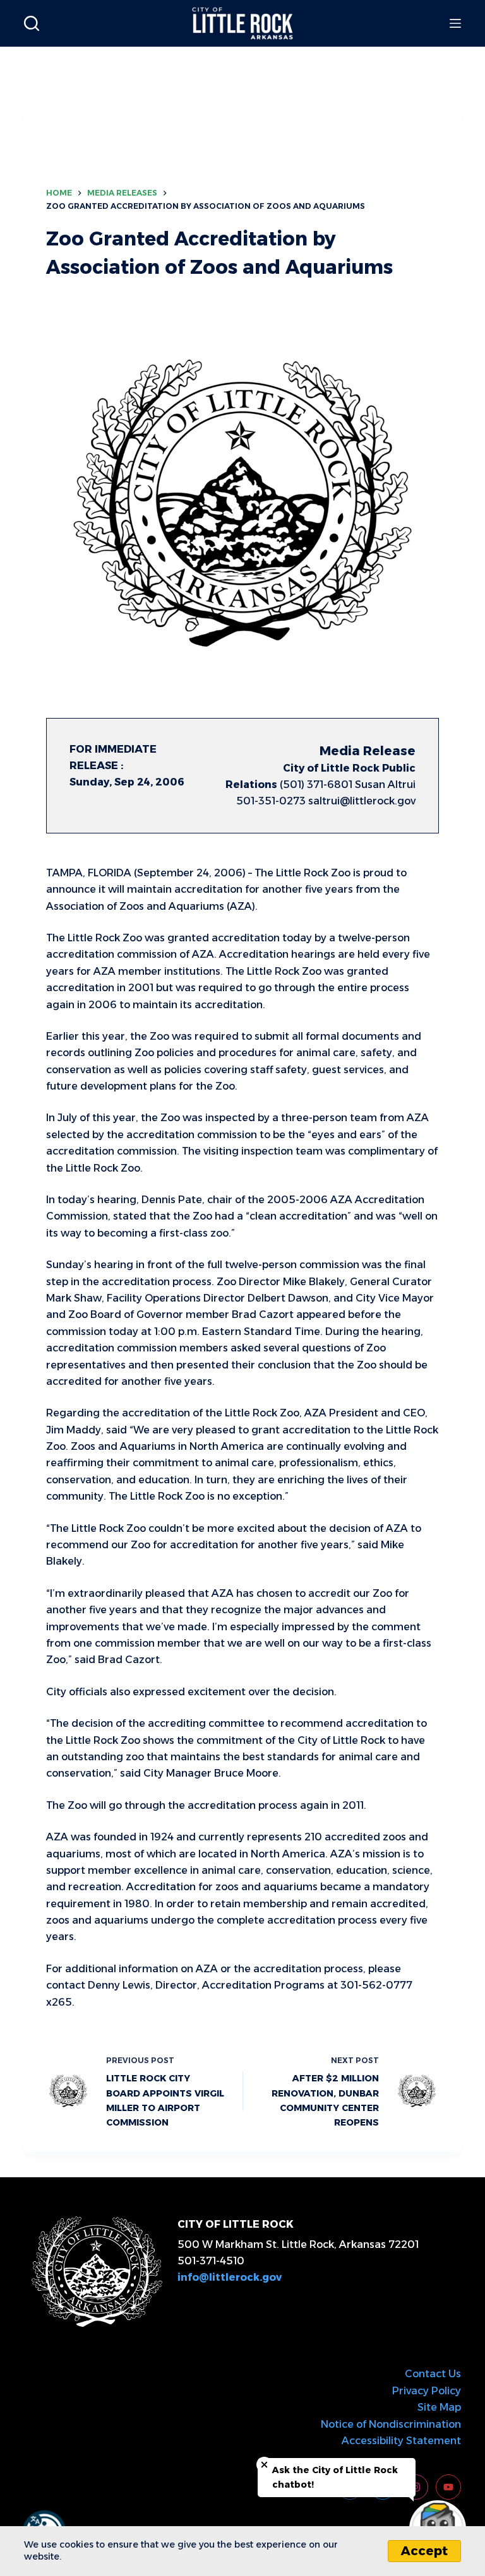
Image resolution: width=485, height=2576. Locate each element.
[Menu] (455, 23)
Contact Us (433, 2374)
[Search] (32, 23)
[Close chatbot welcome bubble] (264, 2465)
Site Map (439, 2407)
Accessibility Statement (401, 2441)
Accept (424, 2551)
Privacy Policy (427, 2391)
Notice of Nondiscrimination (391, 2424)
